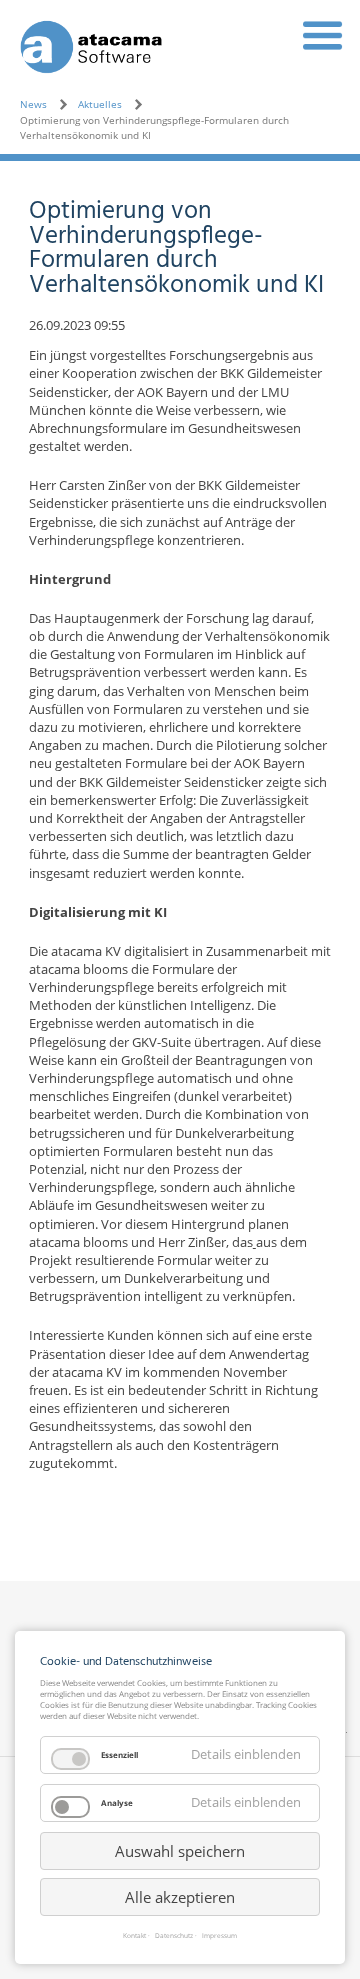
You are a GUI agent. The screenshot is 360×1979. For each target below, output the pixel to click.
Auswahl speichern (180, 1851)
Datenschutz (174, 1936)
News (33, 104)
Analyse (117, 1802)
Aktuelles (100, 104)
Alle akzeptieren (180, 1897)
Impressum (219, 1936)
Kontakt (134, 1936)
